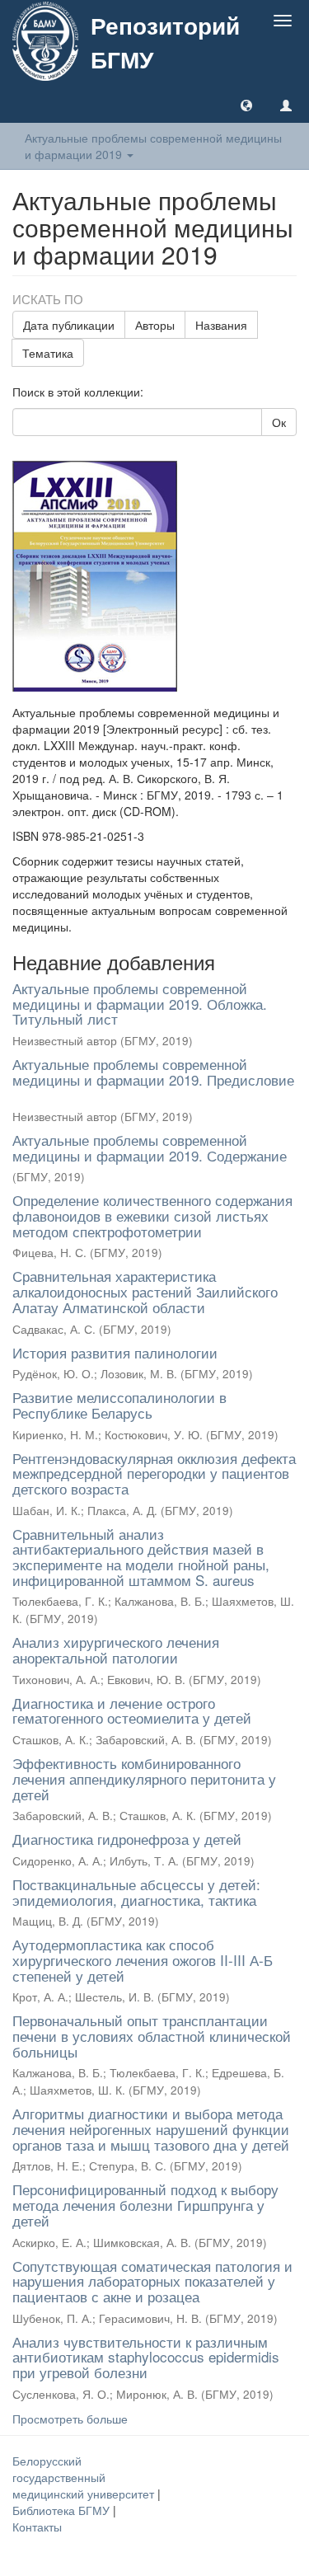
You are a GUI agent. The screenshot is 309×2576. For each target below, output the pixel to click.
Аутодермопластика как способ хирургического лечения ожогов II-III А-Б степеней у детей (143, 1959)
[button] (246, 105)
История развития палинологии (115, 1352)
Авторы (155, 325)
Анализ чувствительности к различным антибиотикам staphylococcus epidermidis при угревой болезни (146, 2357)
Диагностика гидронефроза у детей (127, 1839)
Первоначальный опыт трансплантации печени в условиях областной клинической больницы (152, 2035)
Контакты (37, 2527)
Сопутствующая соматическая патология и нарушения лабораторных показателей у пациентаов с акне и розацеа (152, 2281)
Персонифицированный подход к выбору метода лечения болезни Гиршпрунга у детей (145, 2204)
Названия (221, 325)
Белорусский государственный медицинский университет (85, 2477)
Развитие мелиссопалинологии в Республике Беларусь (119, 1405)
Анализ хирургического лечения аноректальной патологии (116, 1649)
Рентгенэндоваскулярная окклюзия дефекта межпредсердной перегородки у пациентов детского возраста (154, 1473)
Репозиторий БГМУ (165, 42)
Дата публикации (69, 325)
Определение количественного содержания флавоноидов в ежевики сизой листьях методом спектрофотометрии (152, 1215)
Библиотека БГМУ (63, 2510)
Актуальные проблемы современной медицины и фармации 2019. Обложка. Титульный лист (140, 1003)
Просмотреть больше (70, 2419)
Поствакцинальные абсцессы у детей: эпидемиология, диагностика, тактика (136, 1892)
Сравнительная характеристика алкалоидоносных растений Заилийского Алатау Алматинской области (145, 1291)
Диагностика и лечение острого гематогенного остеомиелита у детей (132, 1710)
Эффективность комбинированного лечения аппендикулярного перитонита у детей (144, 1778)
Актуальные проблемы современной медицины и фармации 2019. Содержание (150, 1147)
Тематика (48, 353)
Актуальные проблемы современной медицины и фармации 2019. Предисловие (153, 1072)
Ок (279, 422)
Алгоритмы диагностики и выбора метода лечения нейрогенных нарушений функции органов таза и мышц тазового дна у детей (151, 2128)
